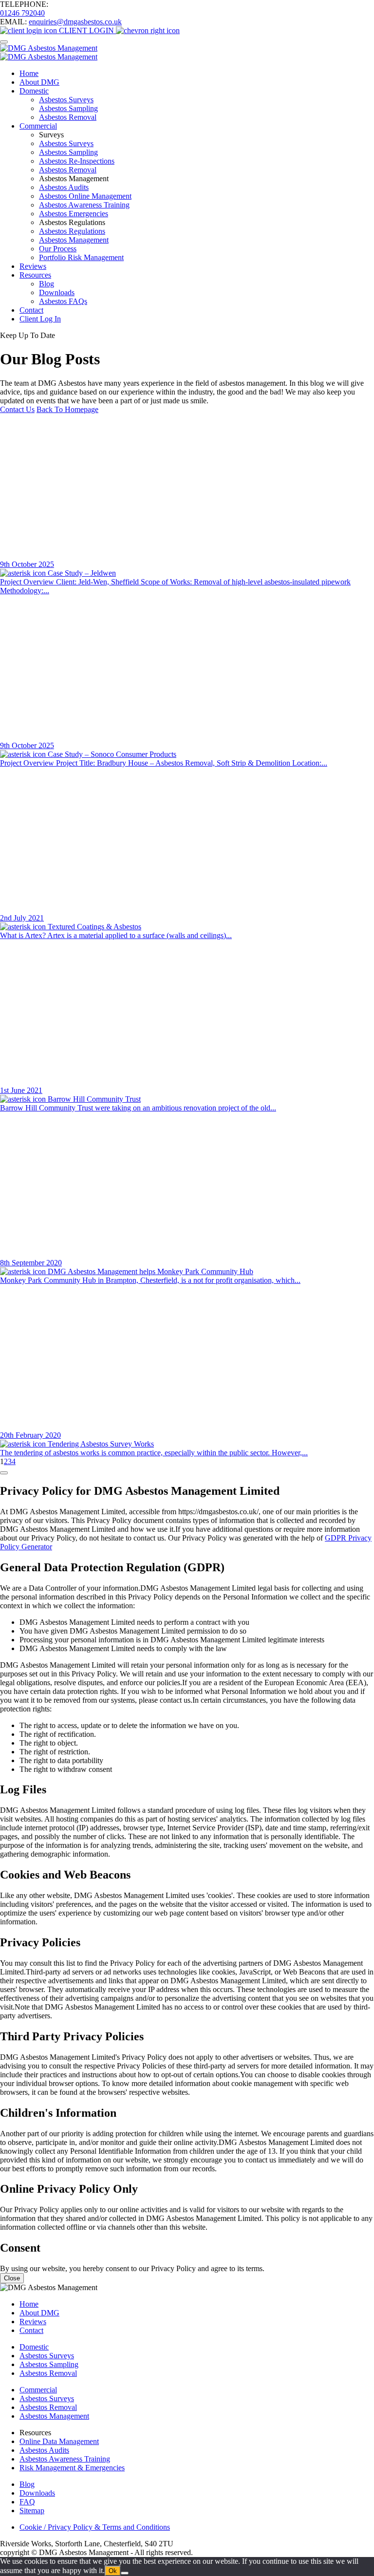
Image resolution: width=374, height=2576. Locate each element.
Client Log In (40, 319)
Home (29, 73)
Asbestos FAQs (63, 301)
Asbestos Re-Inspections (77, 161)
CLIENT (85, 30)
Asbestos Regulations (72, 231)
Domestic (34, 91)
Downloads (57, 292)
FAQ (27, 2502)
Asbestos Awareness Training (84, 205)
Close (12, 2278)
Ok (113, 2571)
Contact (31, 310)
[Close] (4, 1473)
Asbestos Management (74, 240)
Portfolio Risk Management (81, 257)
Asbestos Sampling (68, 108)
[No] (125, 2573)
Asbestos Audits (64, 187)
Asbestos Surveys (66, 100)
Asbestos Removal (68, 117)
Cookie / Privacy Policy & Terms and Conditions (95, 2527)
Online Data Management (59, 2441)
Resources (35, 275)
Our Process (58, 249)
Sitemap (32, 2510)
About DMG (39, 82)
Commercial (38, 126)
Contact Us (17, 409)
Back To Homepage (67, 409)
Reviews (33, 266)
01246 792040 (22, 13)
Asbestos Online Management (85, 196)
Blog (47, 284)
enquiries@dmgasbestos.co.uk (75, 22)
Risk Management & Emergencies (72, 2468)
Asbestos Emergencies (74, 214)
